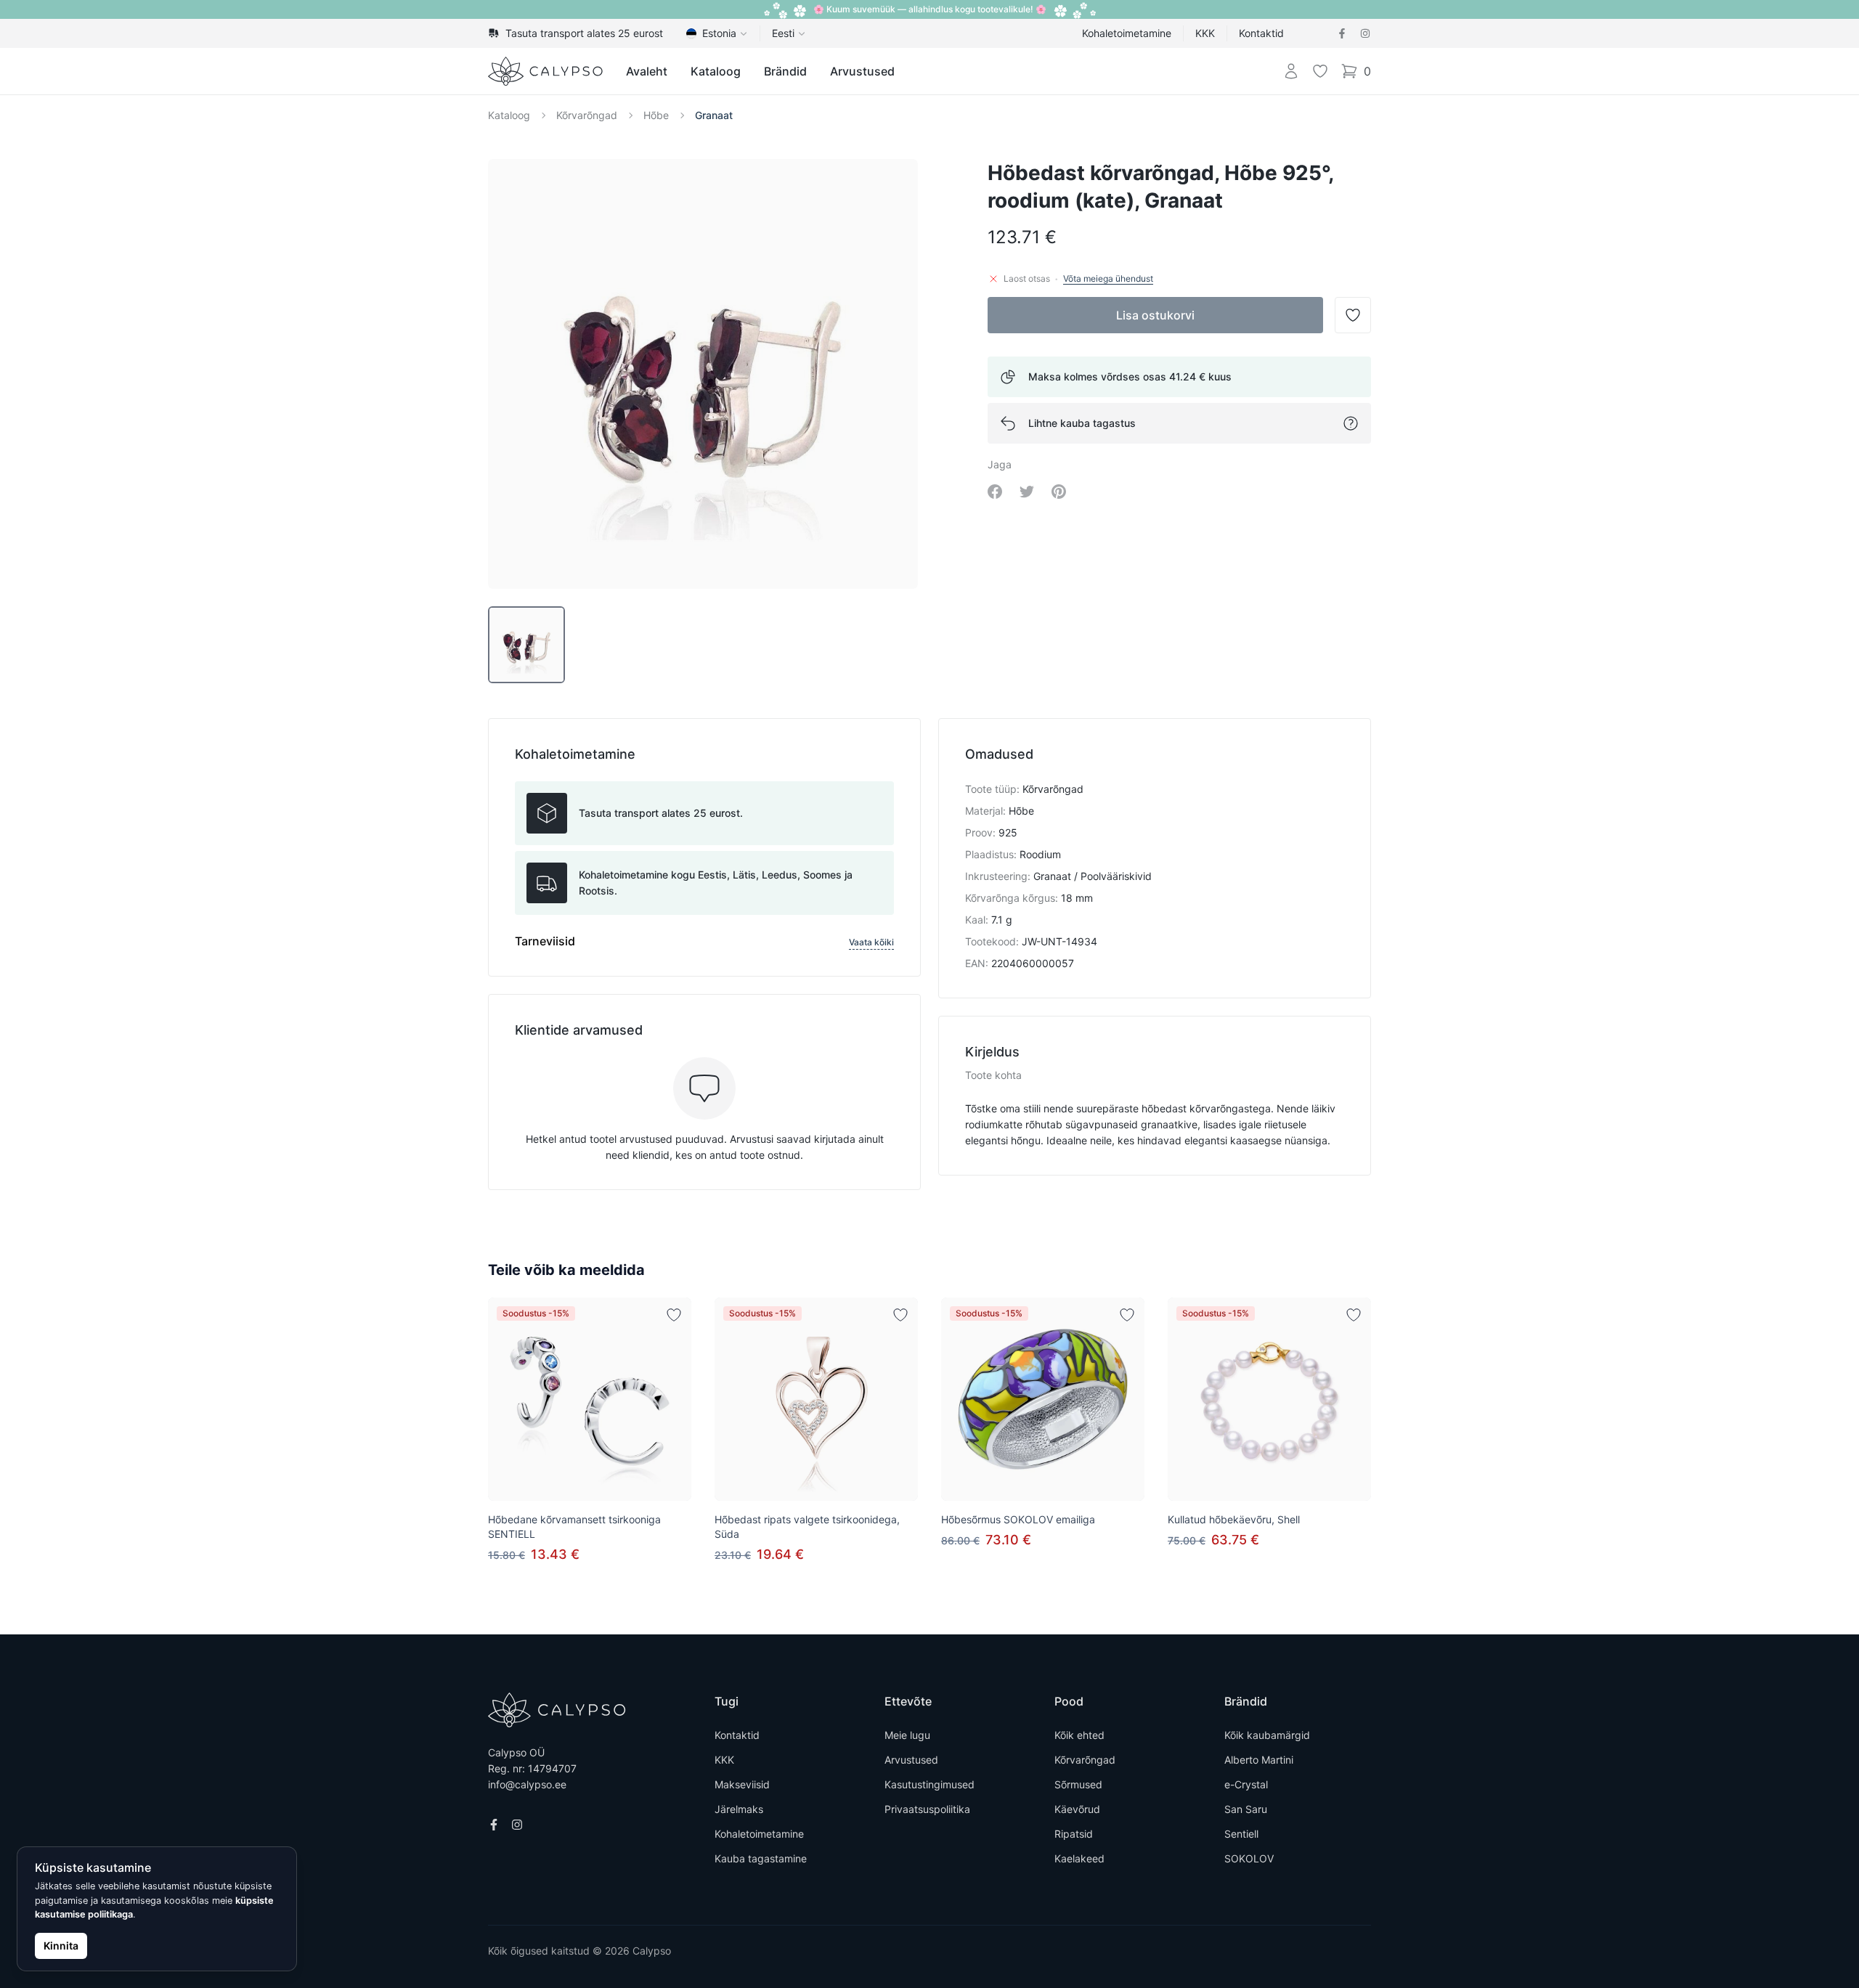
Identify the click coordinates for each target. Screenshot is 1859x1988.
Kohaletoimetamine (1127, 33)
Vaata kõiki (871, 942)
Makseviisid (742, 1784)
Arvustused (862, 71)
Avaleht (647, 71)
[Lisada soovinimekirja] (674, 1315)
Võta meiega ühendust (1108, 278)
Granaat (714, 115)
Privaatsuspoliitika (927, 1809)
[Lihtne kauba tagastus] (1351, 423)
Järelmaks (739, 1809)
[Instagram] (1365, 33)
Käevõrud (1077, 1809)
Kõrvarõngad (587, 115)
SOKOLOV (1249, 1858)
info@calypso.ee (527, 1784)
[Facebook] (1342, 33)
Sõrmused (1078, 1784)
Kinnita (61, 1946)
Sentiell (1241, 1834)
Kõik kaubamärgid (1267, 1735)
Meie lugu (907, 1735)
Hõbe (656, 115)
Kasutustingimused (929, 1784)
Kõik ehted (1079, 1735)
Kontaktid (1261, 33)
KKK (1205, 33)
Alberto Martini (1259, 1760)
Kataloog (716, 71)
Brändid (785, 71)
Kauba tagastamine (761, 1858)
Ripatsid (1074, 1834)
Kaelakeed (1079, 1858)
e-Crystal (1246, 1784)
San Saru (1246, 1809)
